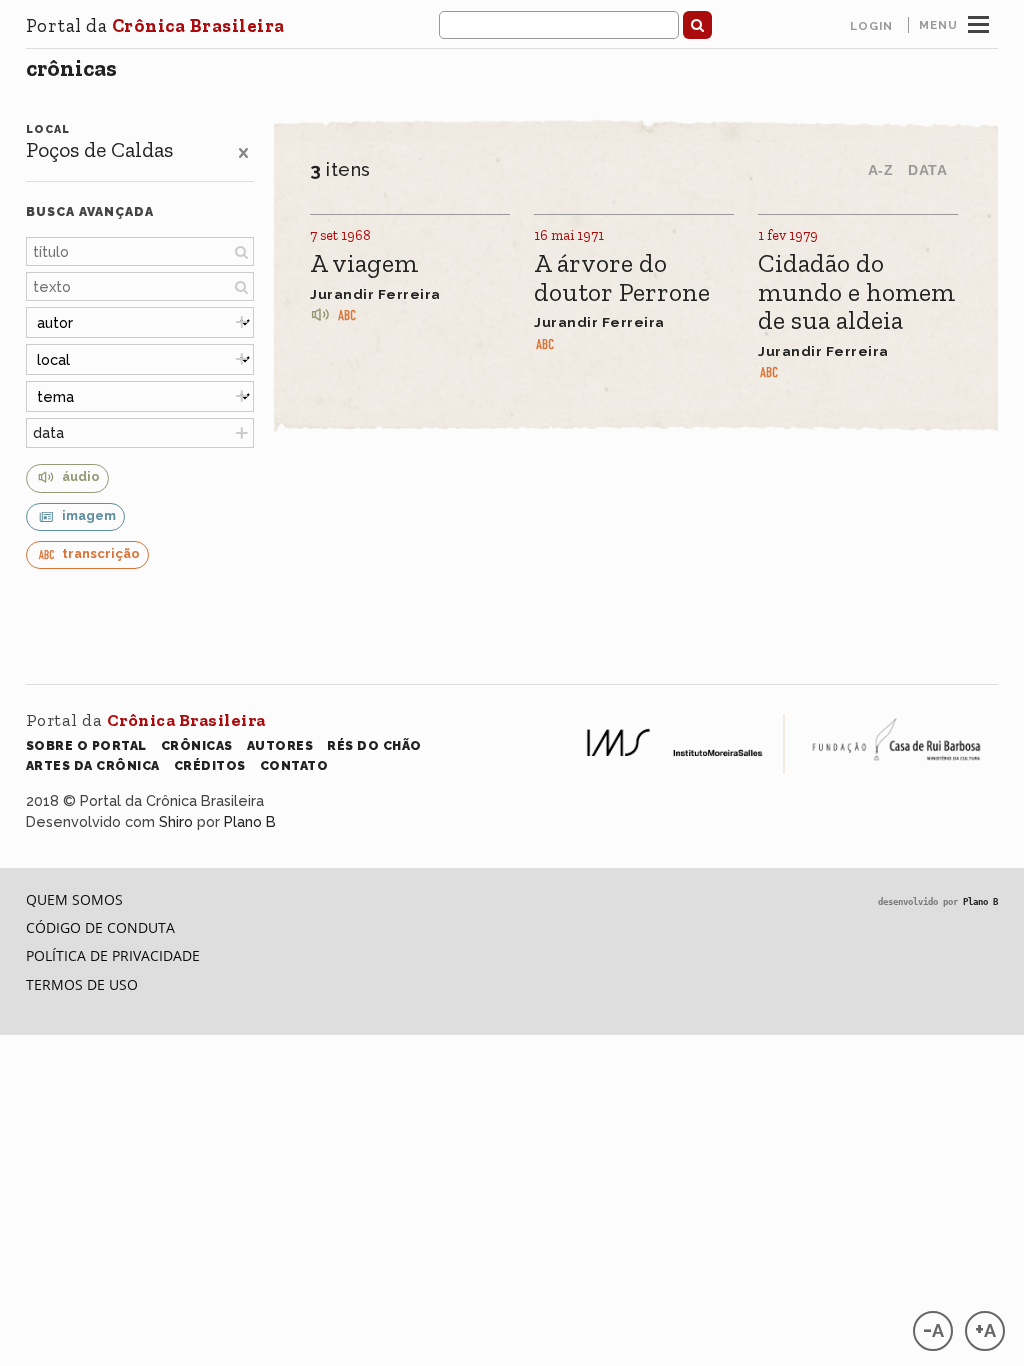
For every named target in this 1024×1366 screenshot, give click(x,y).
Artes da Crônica (93, 765)
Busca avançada (90, 211)
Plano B (250, 821)
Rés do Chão (374, 745)
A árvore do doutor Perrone (622, 278)
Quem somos (74, 899)
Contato (294, 765)
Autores (280, 745)
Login (871, 26)
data (48, 432)
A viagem (364, 264)
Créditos (210, 765)
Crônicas (71, 68)
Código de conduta (100, 927)
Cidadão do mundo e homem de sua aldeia (856, 293)
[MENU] (978, 22)
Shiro (176, 821)
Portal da (155, 25)
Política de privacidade (113, 955)
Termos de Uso (82, 984)
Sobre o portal (86, 745)
